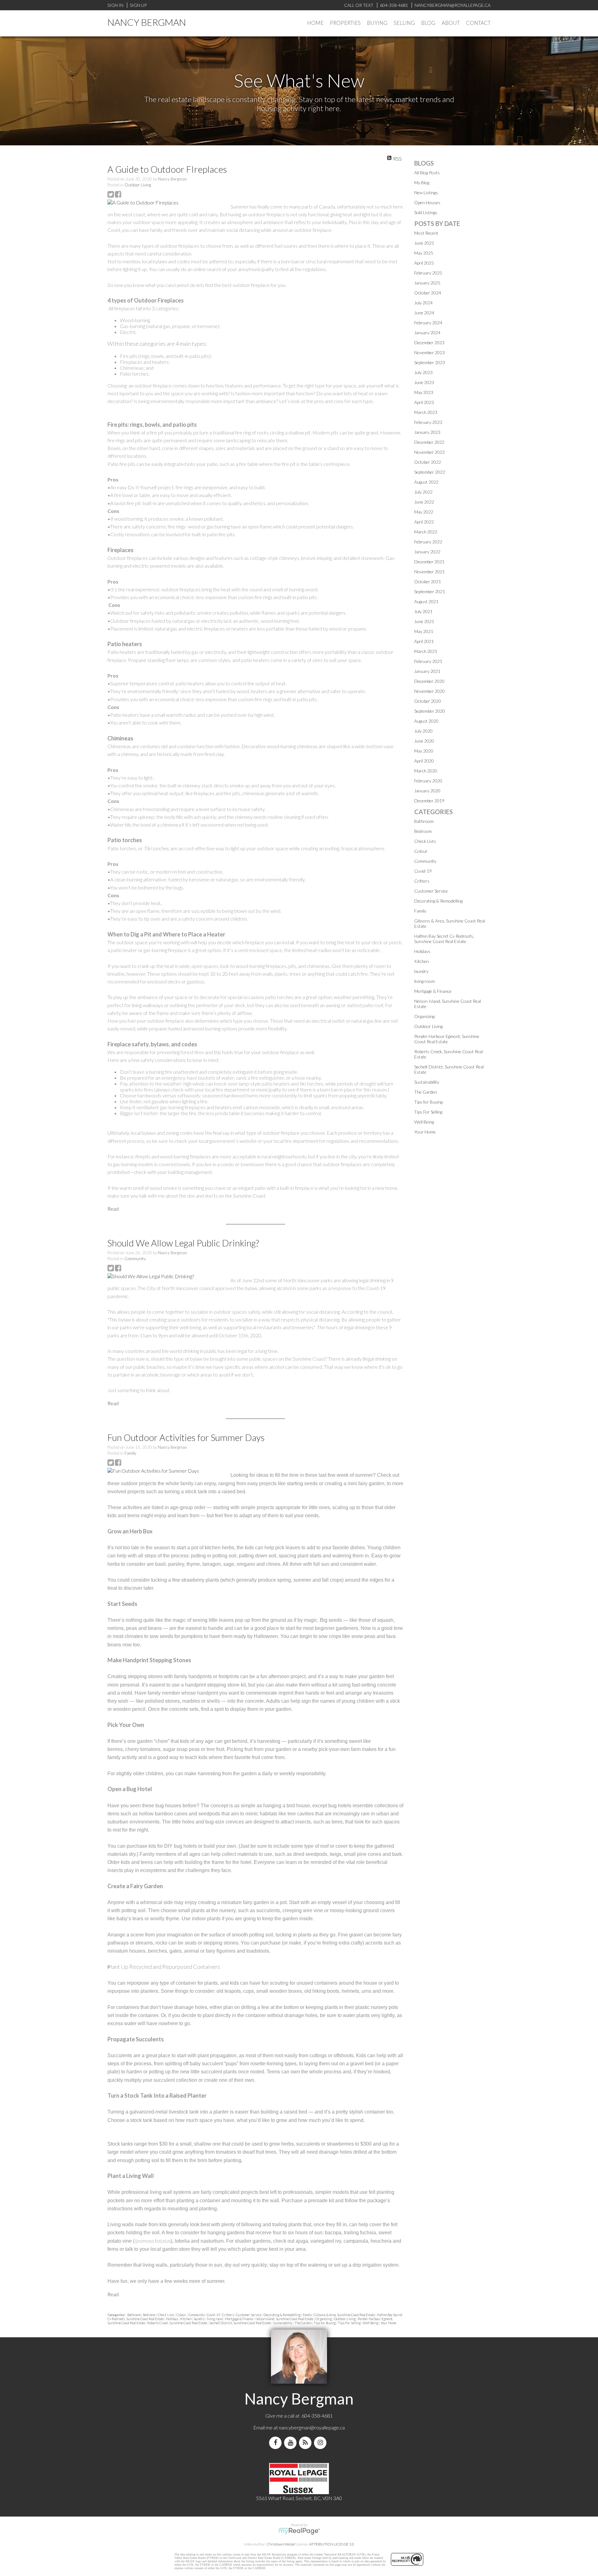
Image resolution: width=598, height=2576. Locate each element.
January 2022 (427, 552)
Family (130, 1453)
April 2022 (424, 522)
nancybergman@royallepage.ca (312, 2427)
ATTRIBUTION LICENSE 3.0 (332, 2544)
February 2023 (428, 422)
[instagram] (321, 2443)
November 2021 (430, 572)
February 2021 (428, 661)
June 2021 (424, 621)
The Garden (303, 2323)
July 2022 (423, 492)
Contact (478, 23)
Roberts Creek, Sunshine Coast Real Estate (178, 2323)
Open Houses (427, 202)
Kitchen (186, 2319)
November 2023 (430, 352)
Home (315, 23)
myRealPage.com (299, 2531)
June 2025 (424, 243)
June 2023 (424, 382)
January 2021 (427, 671)
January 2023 (427, 432)
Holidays (172, 2319)
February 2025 (428, 273)
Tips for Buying (325, 2323)
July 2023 (423, 372)
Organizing (324, 2319)
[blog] (306, 2443)
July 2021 (423, 611)
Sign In (115, 5)
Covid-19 (214, 2315)
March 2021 (426, 651)
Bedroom (149, 2315)
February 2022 (428, 542)
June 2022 (424, 502)
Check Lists (166, 2315)
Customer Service (249, 2315)
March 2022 (426, 532)
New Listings (426, 192)
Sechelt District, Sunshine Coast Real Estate (240, 2323)
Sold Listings (426, 212)
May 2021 (424, 631)
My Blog (422, 183)
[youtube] (292, 2443)
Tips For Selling (350, 2323)
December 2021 (429, 562)
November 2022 (430, 452)
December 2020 (429, 681)
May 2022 (424, 512)
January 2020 (427, 791)
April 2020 (424, 761)
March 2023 (426, 412)
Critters (228, 2315)
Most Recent (426, 233)
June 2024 (424, 313)
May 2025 (424, 253)
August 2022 (426, 482)
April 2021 (424, 641)
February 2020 (428, 781)
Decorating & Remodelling (282, 2315)
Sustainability (283, 2323)
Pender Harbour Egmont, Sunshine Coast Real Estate (447, 1039)
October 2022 (428, 462)
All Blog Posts (427, 173)
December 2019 (429, 801)
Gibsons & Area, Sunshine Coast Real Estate (345, 2315)
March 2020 (426, 771)
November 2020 (430, 691)
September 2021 (430, 591)
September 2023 (430, 362)
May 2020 (424, 751)
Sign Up (138, 5)
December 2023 (429, 343)
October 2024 (428, 293)
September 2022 (430, 472)
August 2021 (426, 601)
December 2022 (429, 442)
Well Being (371, 2323)
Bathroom (134, 2315)
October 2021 (428, 582)
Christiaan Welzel (281, 2544)
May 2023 (424, 392)
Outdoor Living (138, 185)
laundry (199, 2319)
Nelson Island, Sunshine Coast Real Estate (285, 2319)
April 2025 (424, 263)
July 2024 (423, 303)
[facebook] (277, 2443)
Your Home (388, 2323)
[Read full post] (167, 202)
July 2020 (423, 731)
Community (135, 1259)
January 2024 (427, 333)
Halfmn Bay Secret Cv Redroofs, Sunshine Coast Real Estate (444, 939)
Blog (428, 23)
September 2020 (430, 711)
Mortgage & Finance (239, 2319)
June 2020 (424, 741)
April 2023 (424, 402)
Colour (182, 2315)
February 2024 (428, 323)
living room (215, 2319)
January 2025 (427, 283)
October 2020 (428, 701)
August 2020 (426, 721)
